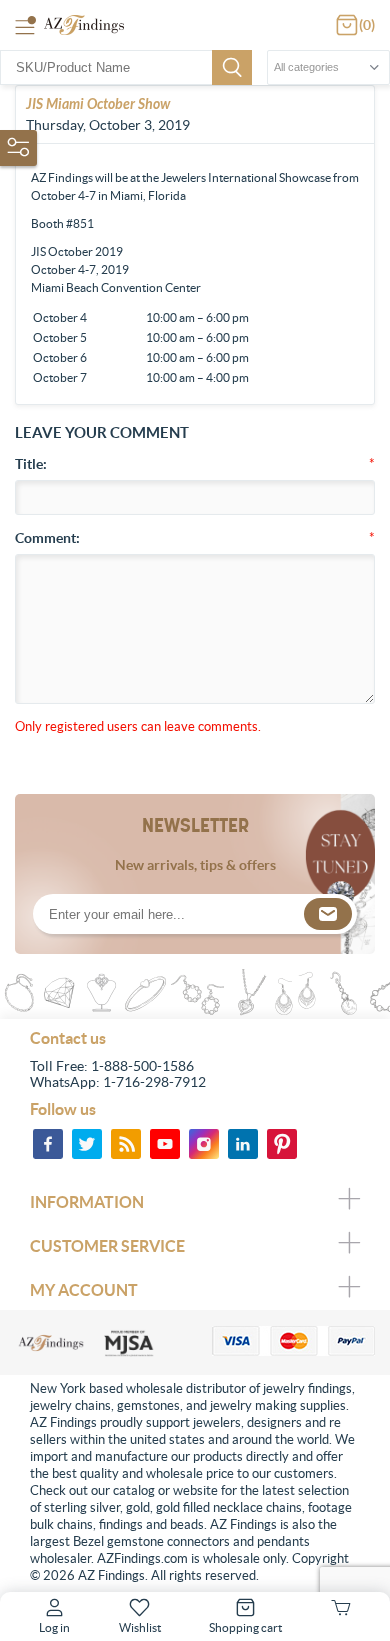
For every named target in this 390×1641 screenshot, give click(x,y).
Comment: (47, 538)
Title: (31, 464)
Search (232, 67)
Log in (54, 1627)
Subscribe (328, 914)
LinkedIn (243, 1144)
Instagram (204, 1144)
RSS (126, 1144)
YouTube (165, 1144)
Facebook (48, 1144)
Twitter (87, 1144)
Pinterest (282, 1144)
